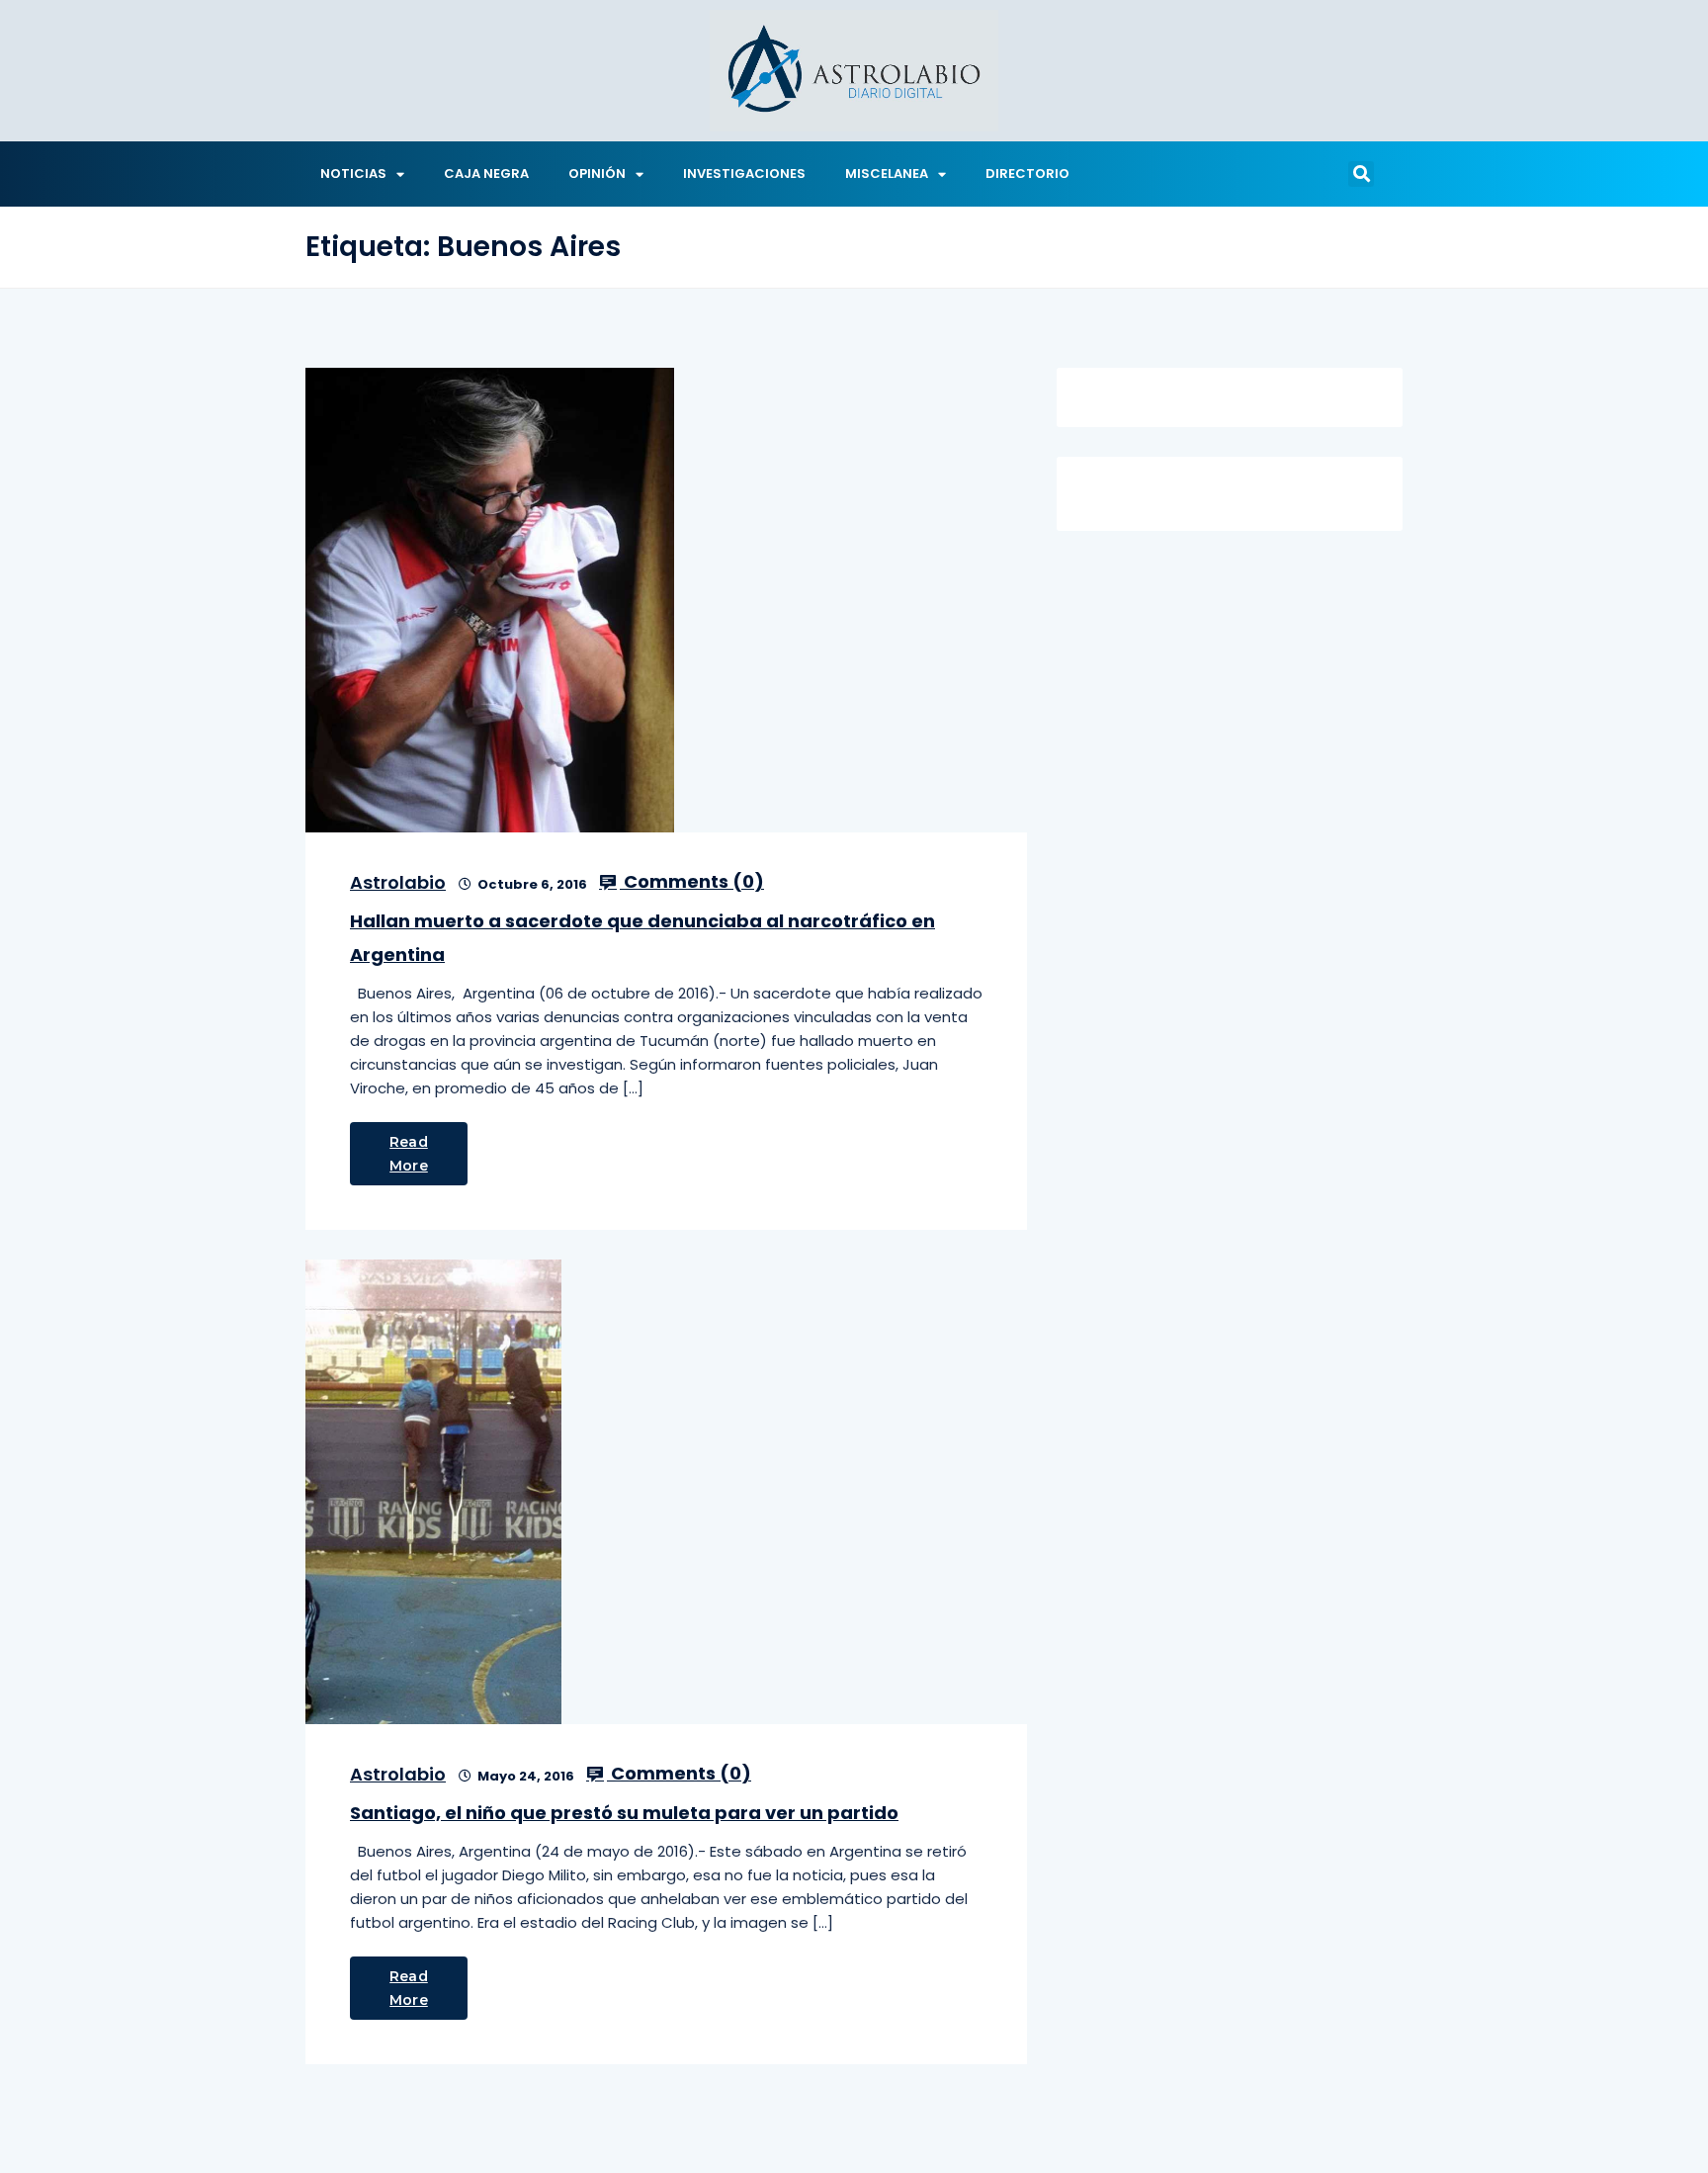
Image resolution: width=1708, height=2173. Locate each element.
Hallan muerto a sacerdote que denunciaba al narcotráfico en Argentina (642, 938)
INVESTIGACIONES (744, 174)
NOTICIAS (353, 174)
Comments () (692, 882)
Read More (409, 1154)
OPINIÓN (597, 174)
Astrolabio (398, 882)
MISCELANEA (887, 174)
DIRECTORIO (1027, 174)
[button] (1361, 174)
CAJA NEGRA (486, 174)
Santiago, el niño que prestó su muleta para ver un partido (624, 1813)
